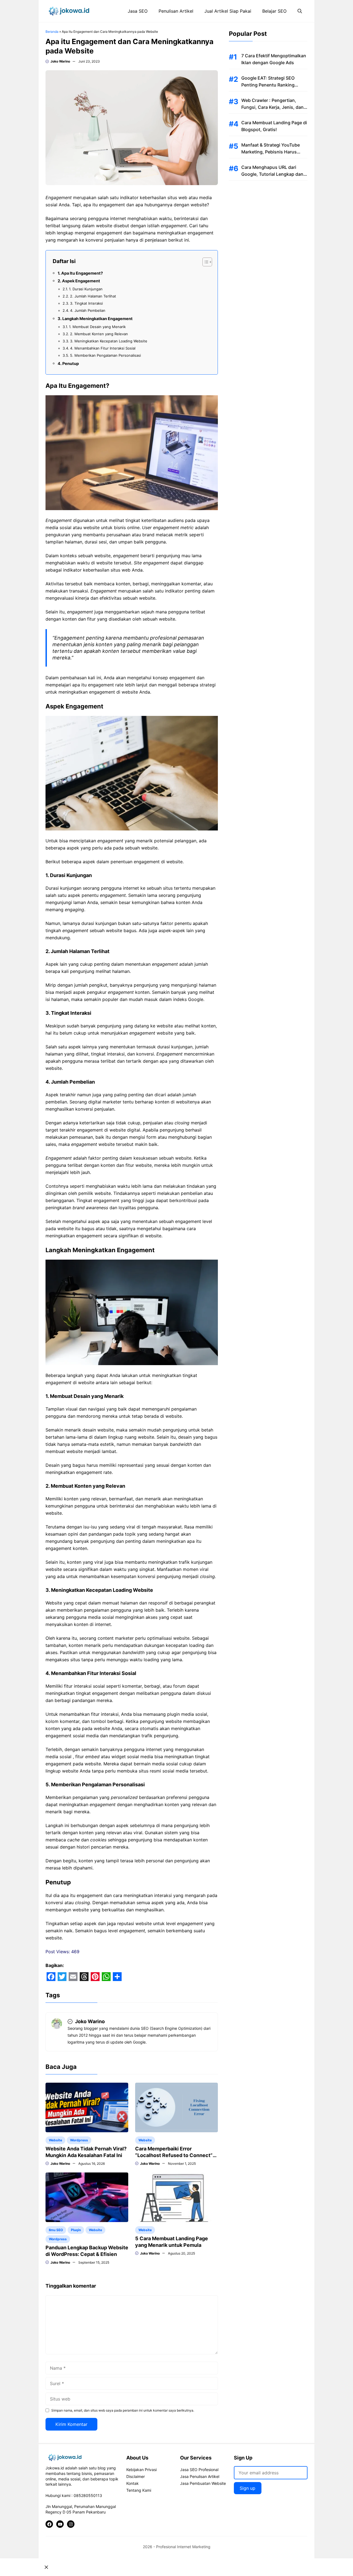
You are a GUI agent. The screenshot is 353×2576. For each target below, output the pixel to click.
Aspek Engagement (81, 281)
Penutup (71, 363)
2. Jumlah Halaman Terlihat (93, 296)
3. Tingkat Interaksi (86, 303)
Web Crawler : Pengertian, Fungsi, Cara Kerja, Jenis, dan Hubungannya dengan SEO (272, 107)
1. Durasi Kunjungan (86, 289)
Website (55, 2140)
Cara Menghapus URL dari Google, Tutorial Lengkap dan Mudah (272, 174)
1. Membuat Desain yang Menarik (97, 327)
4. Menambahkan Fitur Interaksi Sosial (103, 348)
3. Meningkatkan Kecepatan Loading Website (109, 341)
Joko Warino (60, 61)
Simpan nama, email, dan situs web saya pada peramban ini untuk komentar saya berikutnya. (123, 2410)
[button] (300, 11)
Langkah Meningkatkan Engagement (98, 319)
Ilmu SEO (56, 2230)
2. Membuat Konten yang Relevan (99, 334)
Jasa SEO (138, 11)
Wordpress (79, 2140)
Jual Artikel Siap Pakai (228, 11)
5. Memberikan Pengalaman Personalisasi (105, 355)
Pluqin (76, 2230)
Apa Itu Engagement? (82, 273)
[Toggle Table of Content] (204, 262)
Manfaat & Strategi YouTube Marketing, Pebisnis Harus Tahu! (271, 152)
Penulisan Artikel (176, 11)
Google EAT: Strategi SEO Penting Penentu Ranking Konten (268, 85)
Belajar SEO (274, 11)
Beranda (52, 32)
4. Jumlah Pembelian (88, 310)
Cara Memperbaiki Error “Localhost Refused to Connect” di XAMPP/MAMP (174, 2155)
